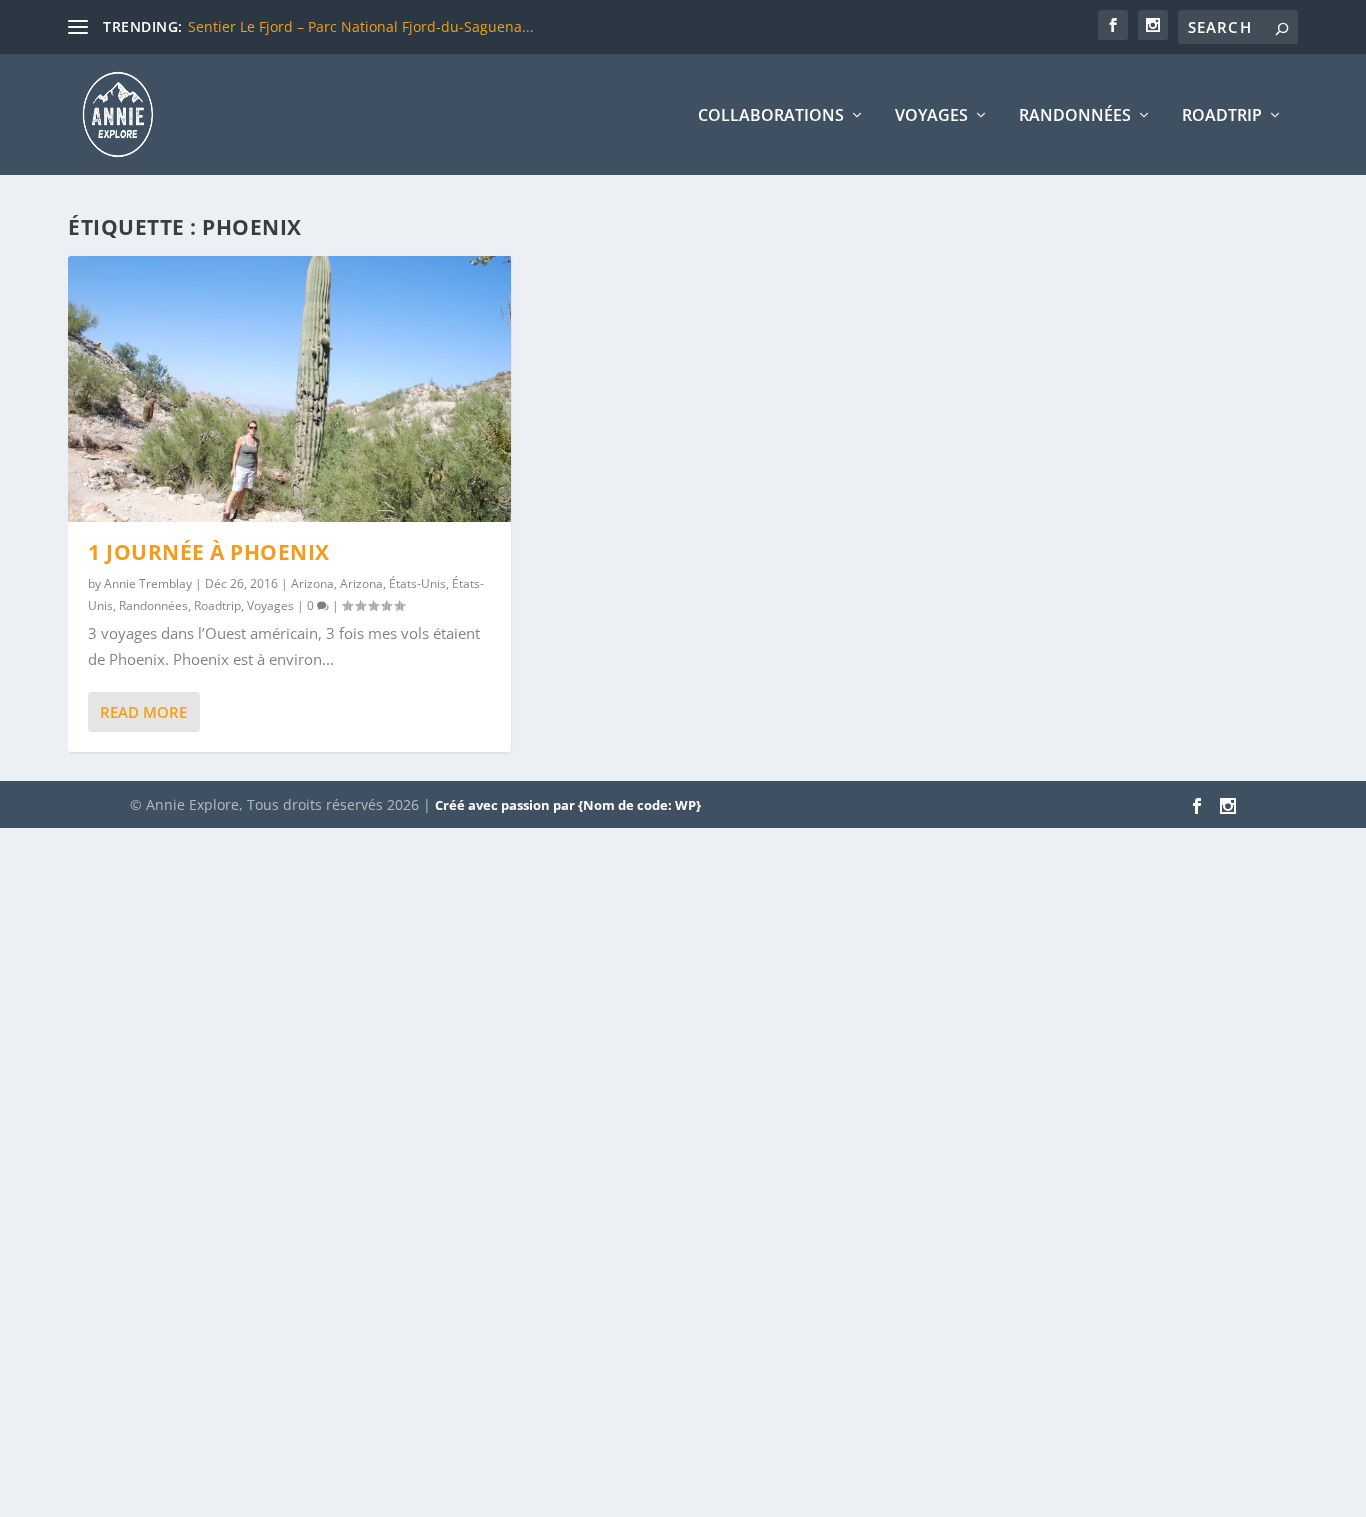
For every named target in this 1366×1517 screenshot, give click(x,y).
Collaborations (771, 116)
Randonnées (1075, 116)
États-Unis (417, 583)
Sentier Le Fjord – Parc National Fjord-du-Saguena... (361, 26)
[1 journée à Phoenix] (289, 389)
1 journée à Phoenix (209, 552)
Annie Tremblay (148, 583)
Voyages (931, 116)
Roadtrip (1222, 116)
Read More (143, 712)
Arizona (312, 583)
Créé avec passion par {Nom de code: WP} (568, 805)
